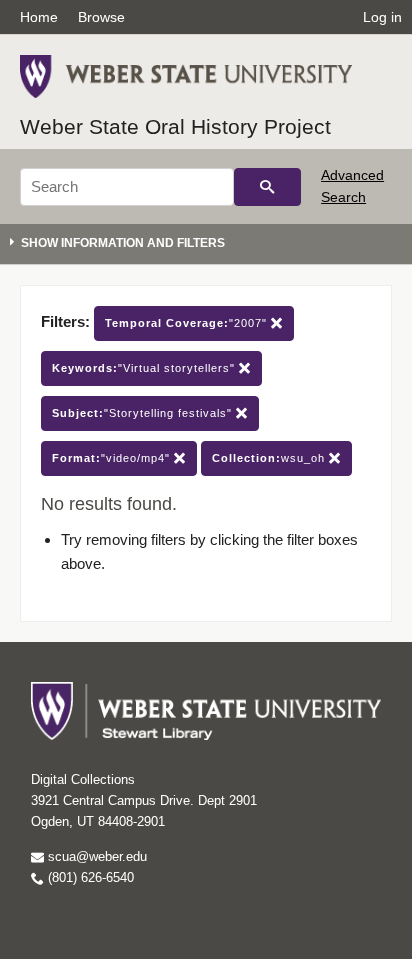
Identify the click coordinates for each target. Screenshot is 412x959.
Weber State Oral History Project (175, 126)
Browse (101, 17)
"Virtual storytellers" (145, 368)
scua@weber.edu (95, 856)
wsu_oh (270, 458)
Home (39, 17)
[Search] (267, 187)
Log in (382, 17)
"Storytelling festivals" (144, 413)
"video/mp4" (113, 458)
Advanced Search (352, 186)
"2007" (188, 323)
